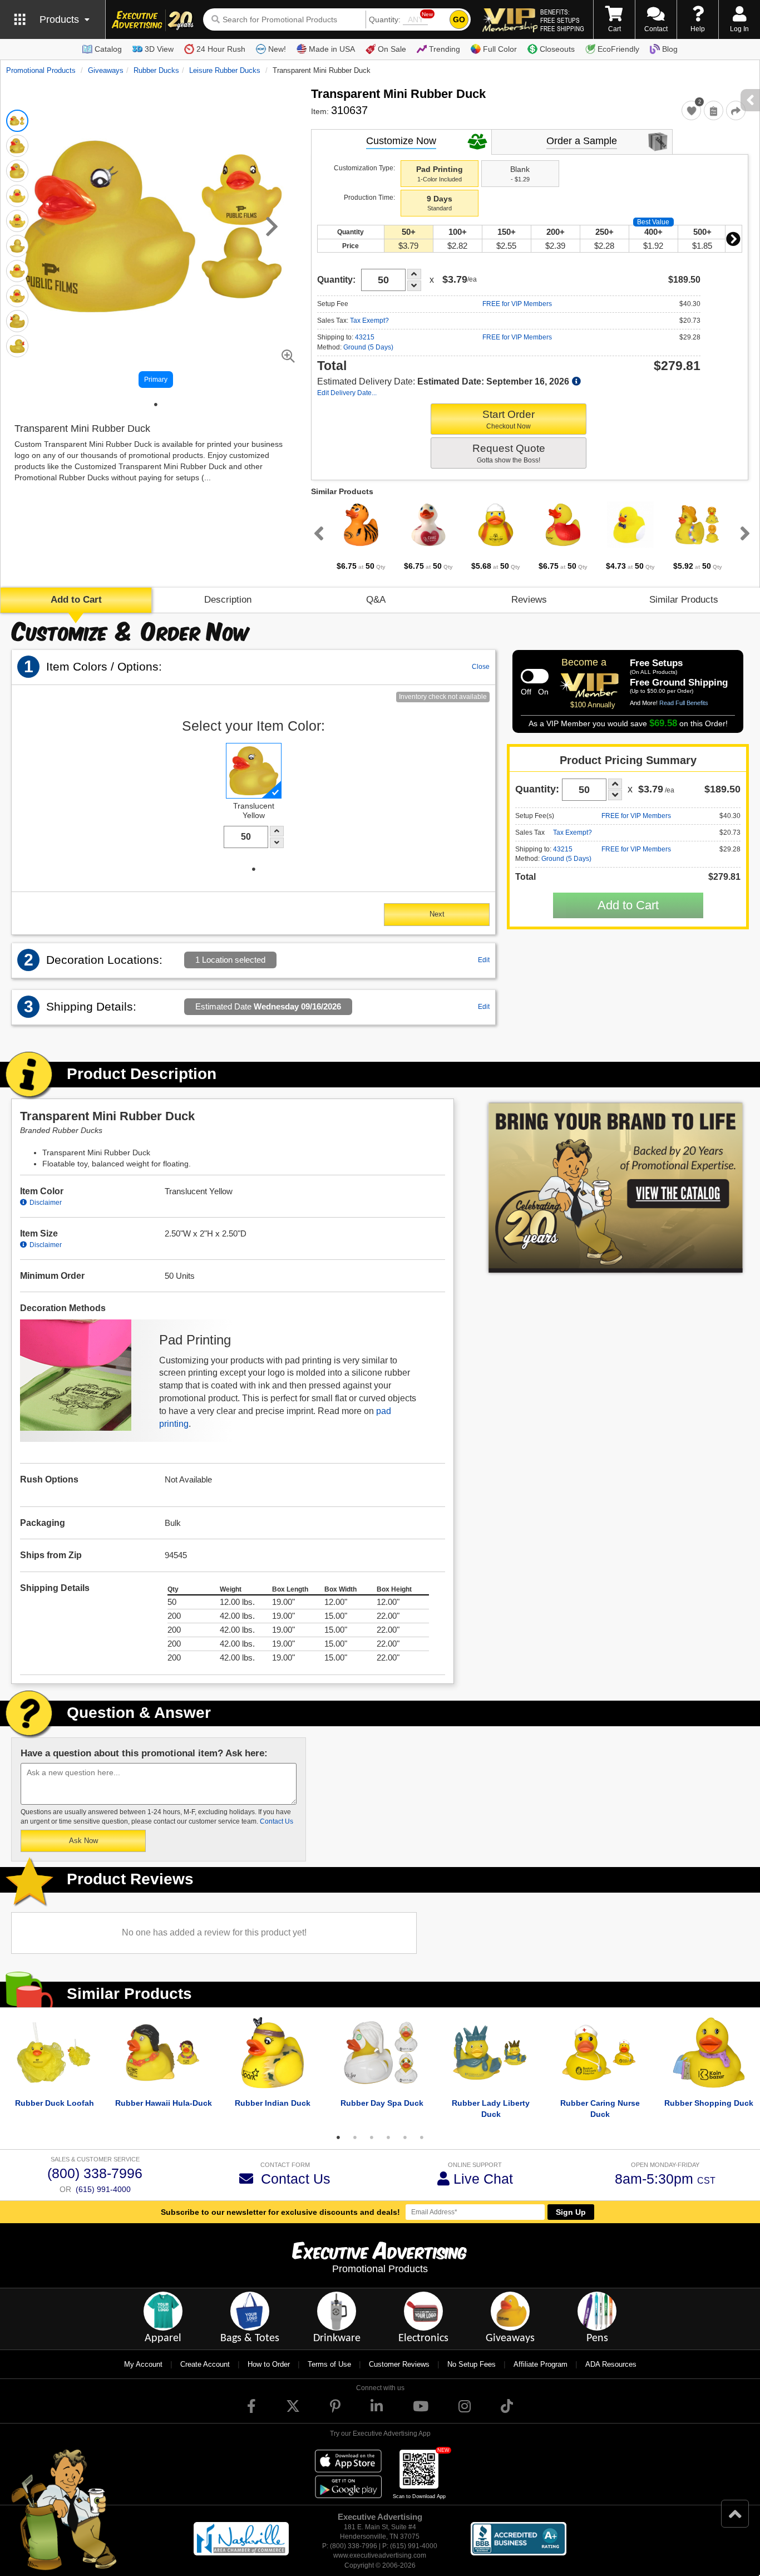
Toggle (535, 676)
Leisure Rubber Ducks (225, 70)
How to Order (269, 2364)
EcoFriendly (618, 49)
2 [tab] (355, 2137)
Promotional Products (41, 70)
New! (277, 49)
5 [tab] (405, 2137)
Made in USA (332, 49)
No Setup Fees (472, 2364)
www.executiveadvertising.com (380, 2555)
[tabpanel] (361, 536)
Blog (670, 49)
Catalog (108, 49)
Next (733, 239)
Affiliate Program (541, 2364)
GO (459, 19)
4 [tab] (388, 2137)
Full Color (500, 49)
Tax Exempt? (369, 321)
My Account (143, 2364)
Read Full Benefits (684, 703)
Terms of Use (329, 2364)
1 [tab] (156, 405)
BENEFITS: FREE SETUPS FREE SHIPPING (562, 20)
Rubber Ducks (156, 70)
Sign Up (571, 2212)
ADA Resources (611, 2364)
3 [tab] (372, 2137)
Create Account (205, 2364)
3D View (159, 49)
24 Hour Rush (221, 49)
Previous (317, 533)
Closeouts (557, 49)
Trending (445, 49)
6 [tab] (422, 2137)
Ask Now (83, 1841)
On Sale (392, 49)
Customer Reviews (399, 2364)
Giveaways (106, 70)
